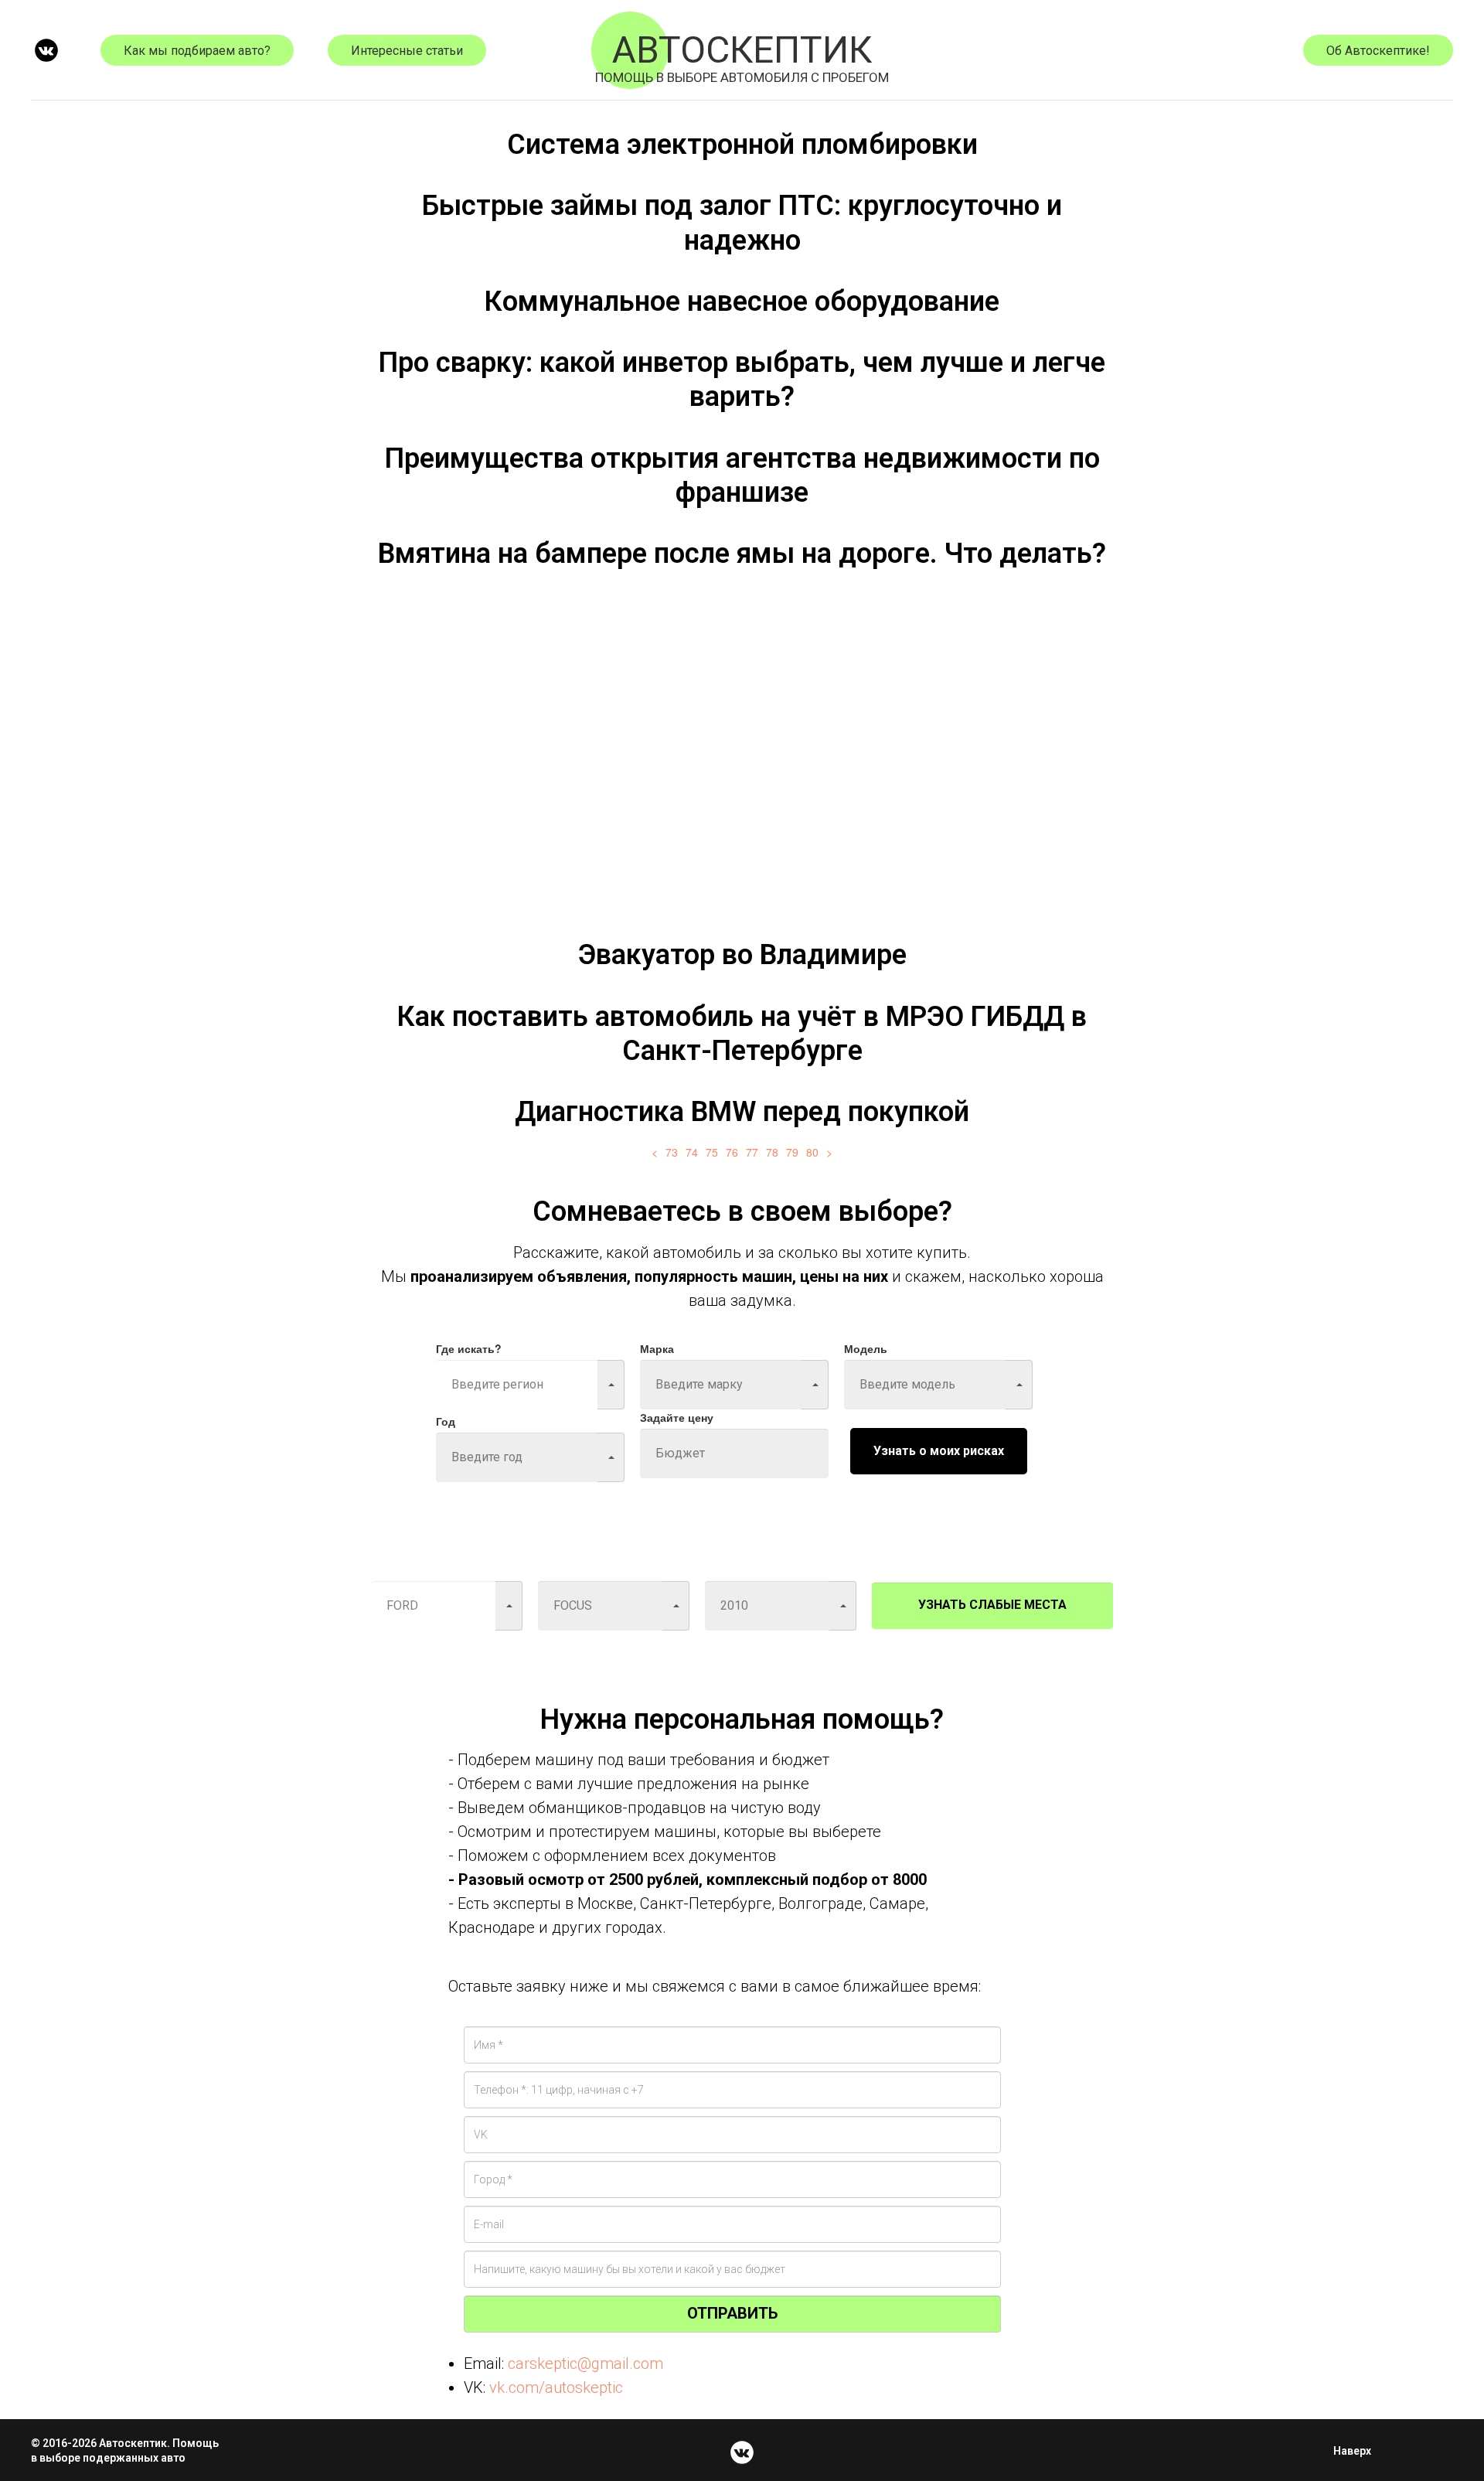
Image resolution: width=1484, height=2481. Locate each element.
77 (752, 1152)
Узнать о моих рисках (939, 1451)
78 (772, 1152)
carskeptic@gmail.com (585, 2363)
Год (446, 1421)
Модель (866, 1348)
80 (812, 1152)
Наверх (1352, 2451)
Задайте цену (677, 1417)
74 (692, 1152)
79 (792, 1152)
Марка (657, 1348)
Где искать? (469, 1348)
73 (672, 1152)
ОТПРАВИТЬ (732, 2313)
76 (732, 1152)
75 (712, 1152)
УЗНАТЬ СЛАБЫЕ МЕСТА (992, 1605)
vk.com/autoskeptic (556, 2387)
